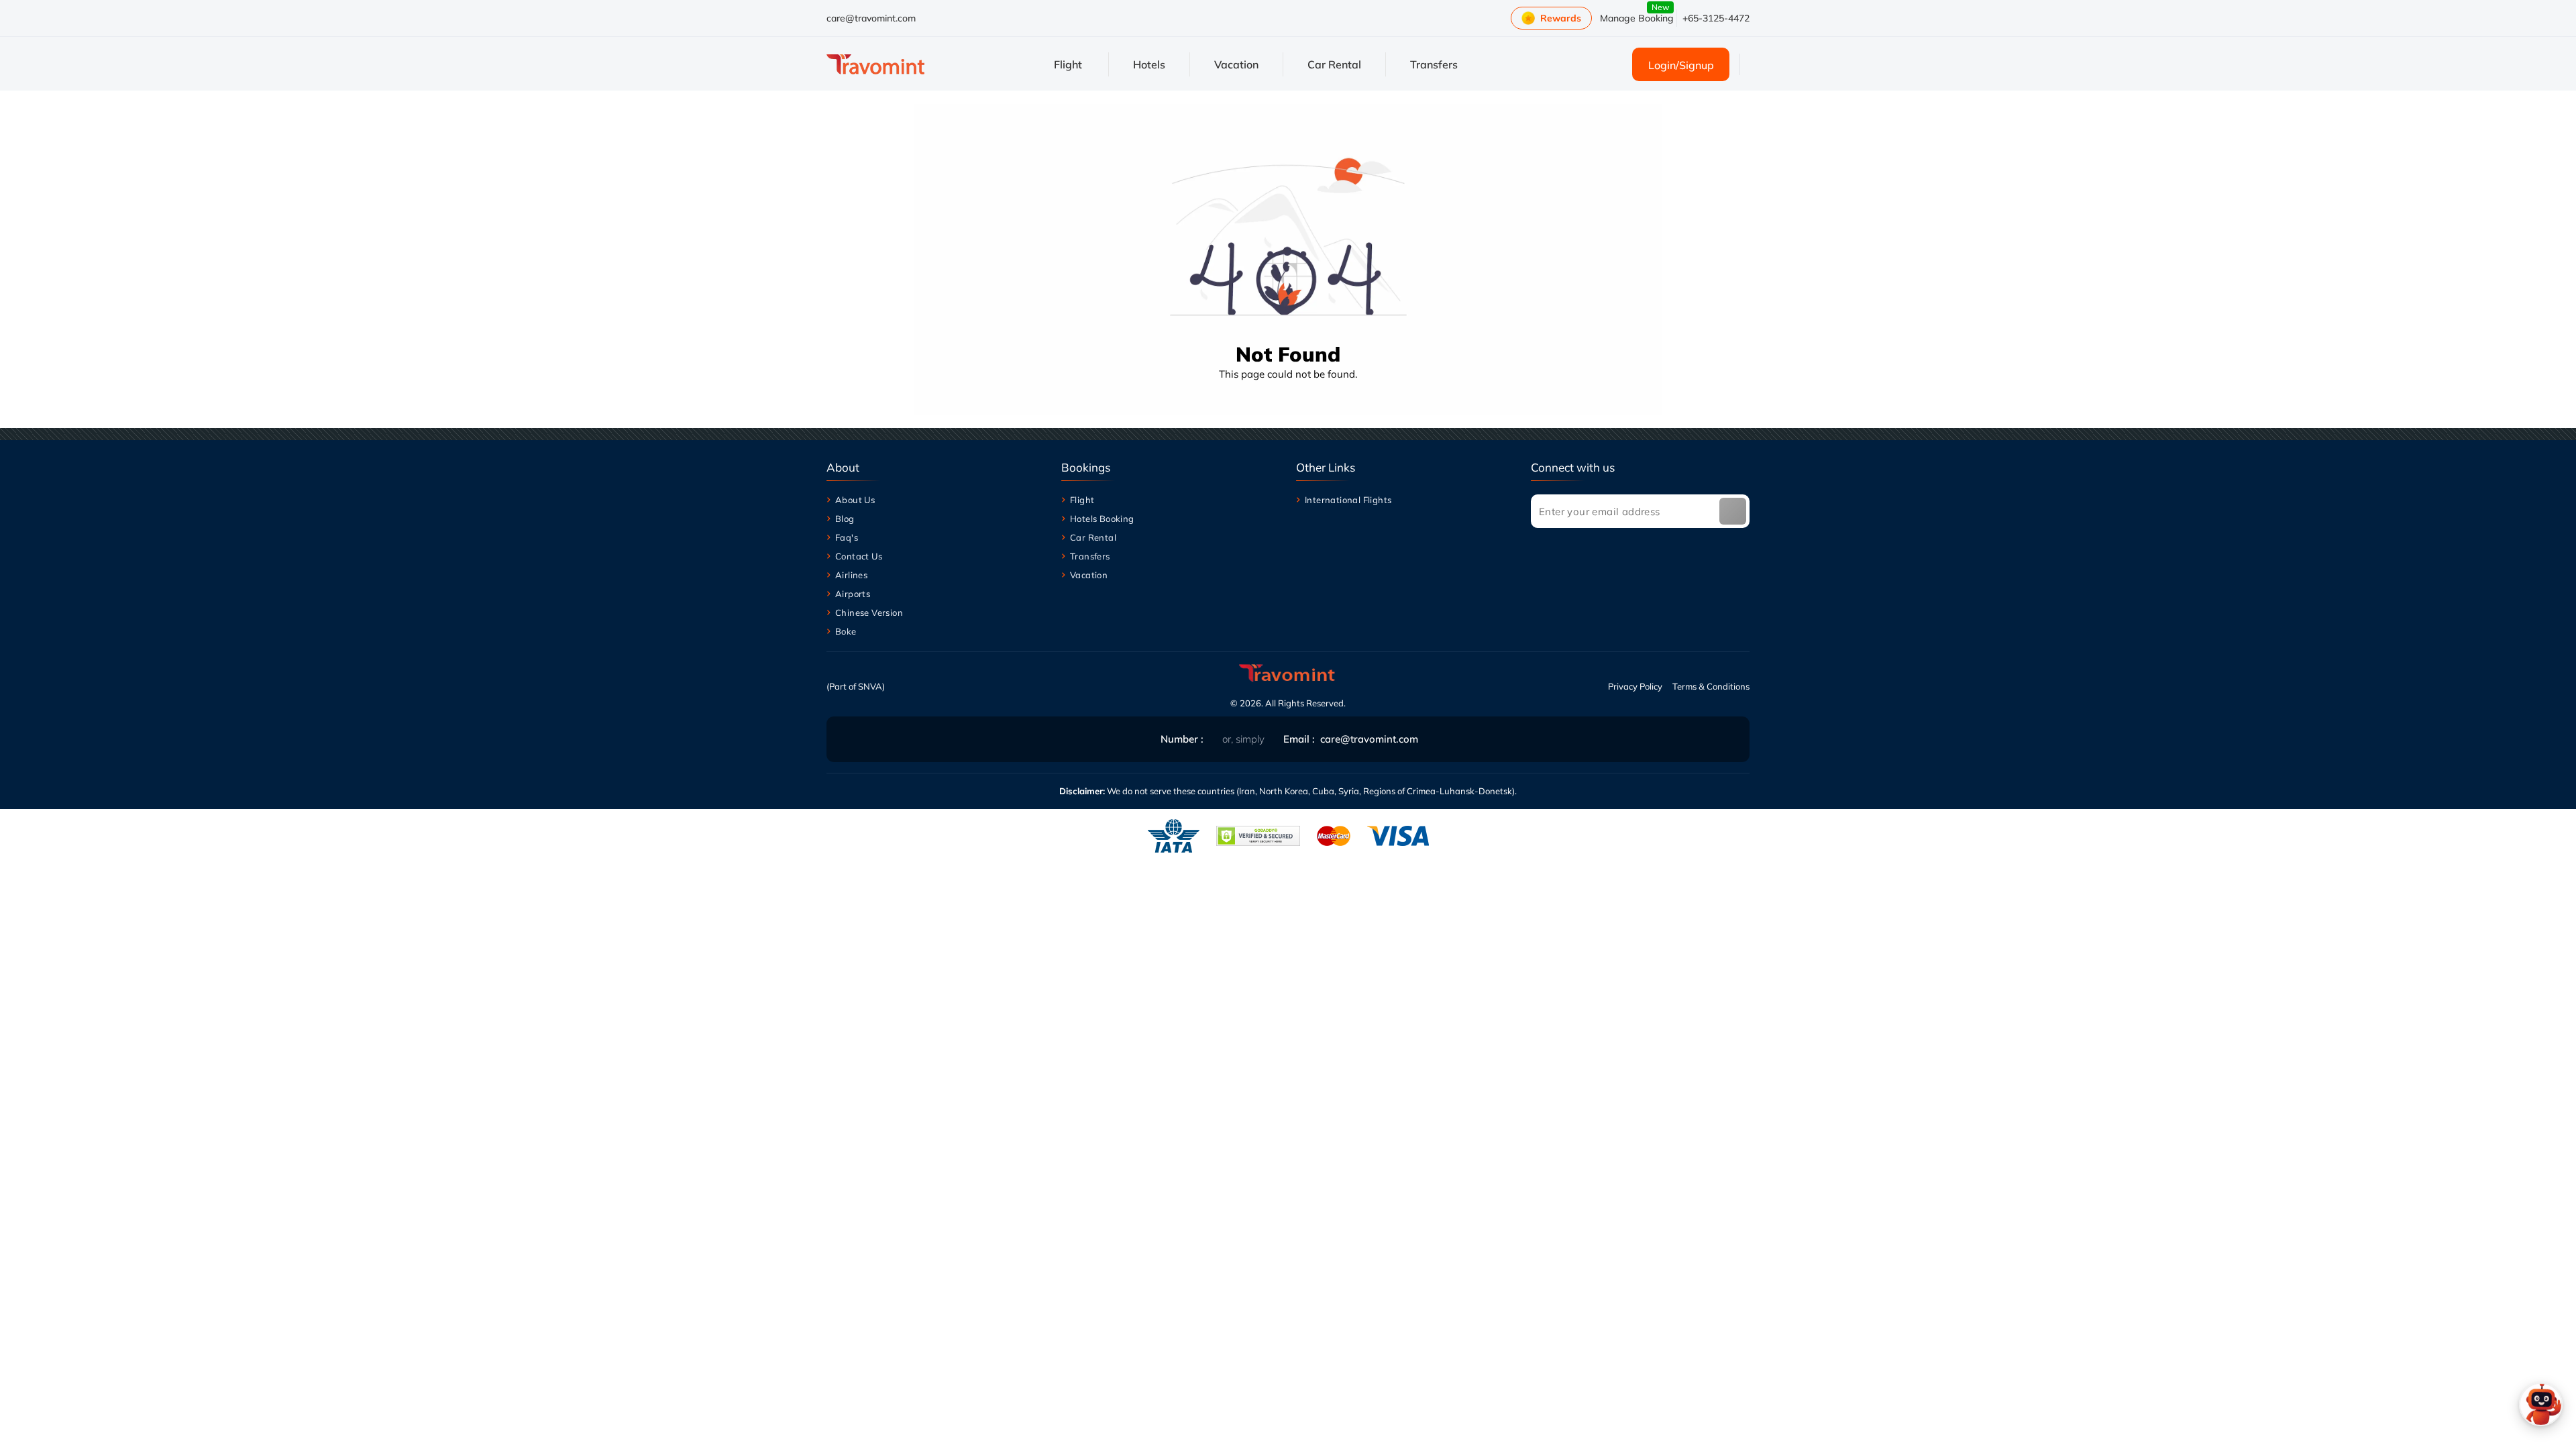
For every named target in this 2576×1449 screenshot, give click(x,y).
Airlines (851, 575)
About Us (855, 500)
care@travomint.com (871, 18)
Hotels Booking (1102, 519)
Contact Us (859, 556)
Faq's (847, 537)
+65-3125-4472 (1716, 18)
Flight (1082, 500)
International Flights (1348, 500)
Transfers (1090, 556)
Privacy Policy (1635, 686)
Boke (846, 631)
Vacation (1089, 575)
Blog (845, 519)
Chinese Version (869, 612)
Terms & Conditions (1711, 686)
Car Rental (1093, 537)
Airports (853, 594)
